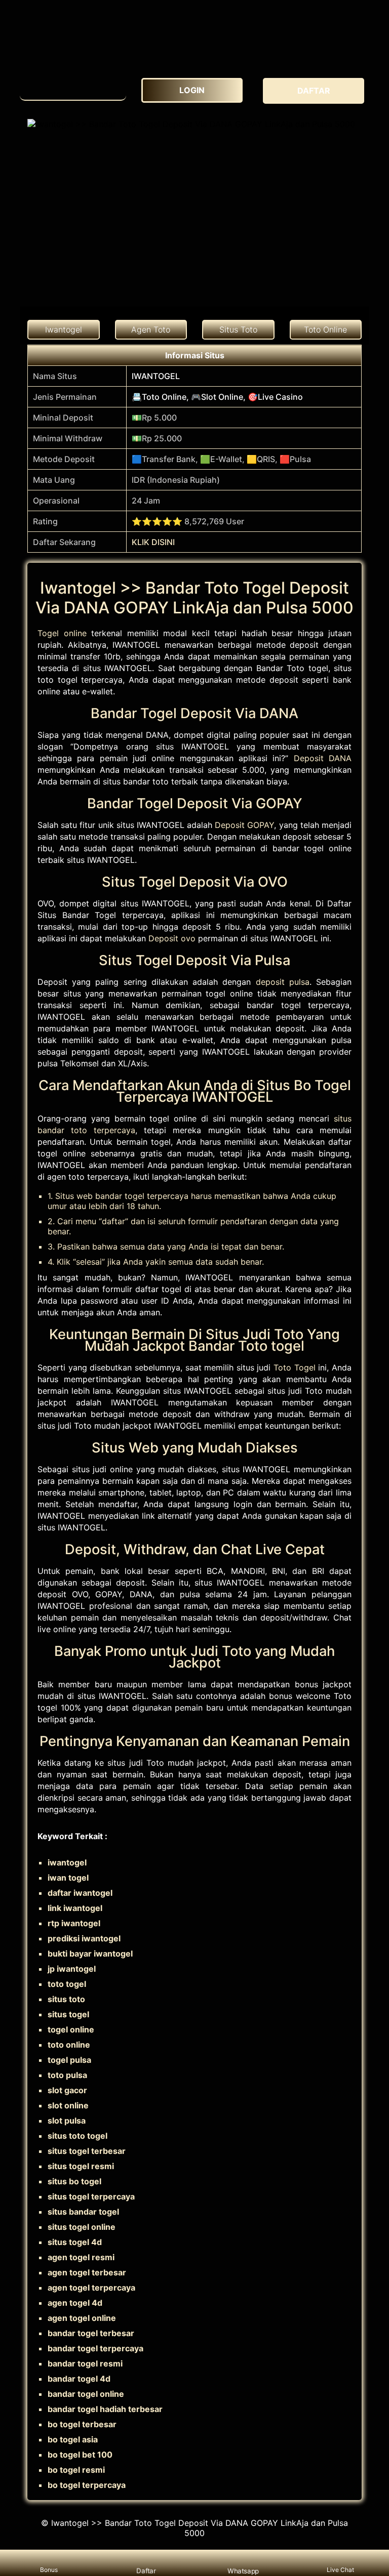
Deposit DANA (323, 758)
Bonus (49, 2570)
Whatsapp (243, 2570)
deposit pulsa (283, 982)
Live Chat (340, 2570)
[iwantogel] (73, 86)
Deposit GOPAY (244, 825)
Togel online (62, 633)
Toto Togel (295, 1367)
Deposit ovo (172, 938)
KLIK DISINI (153, 542)
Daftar (146, 2570)
